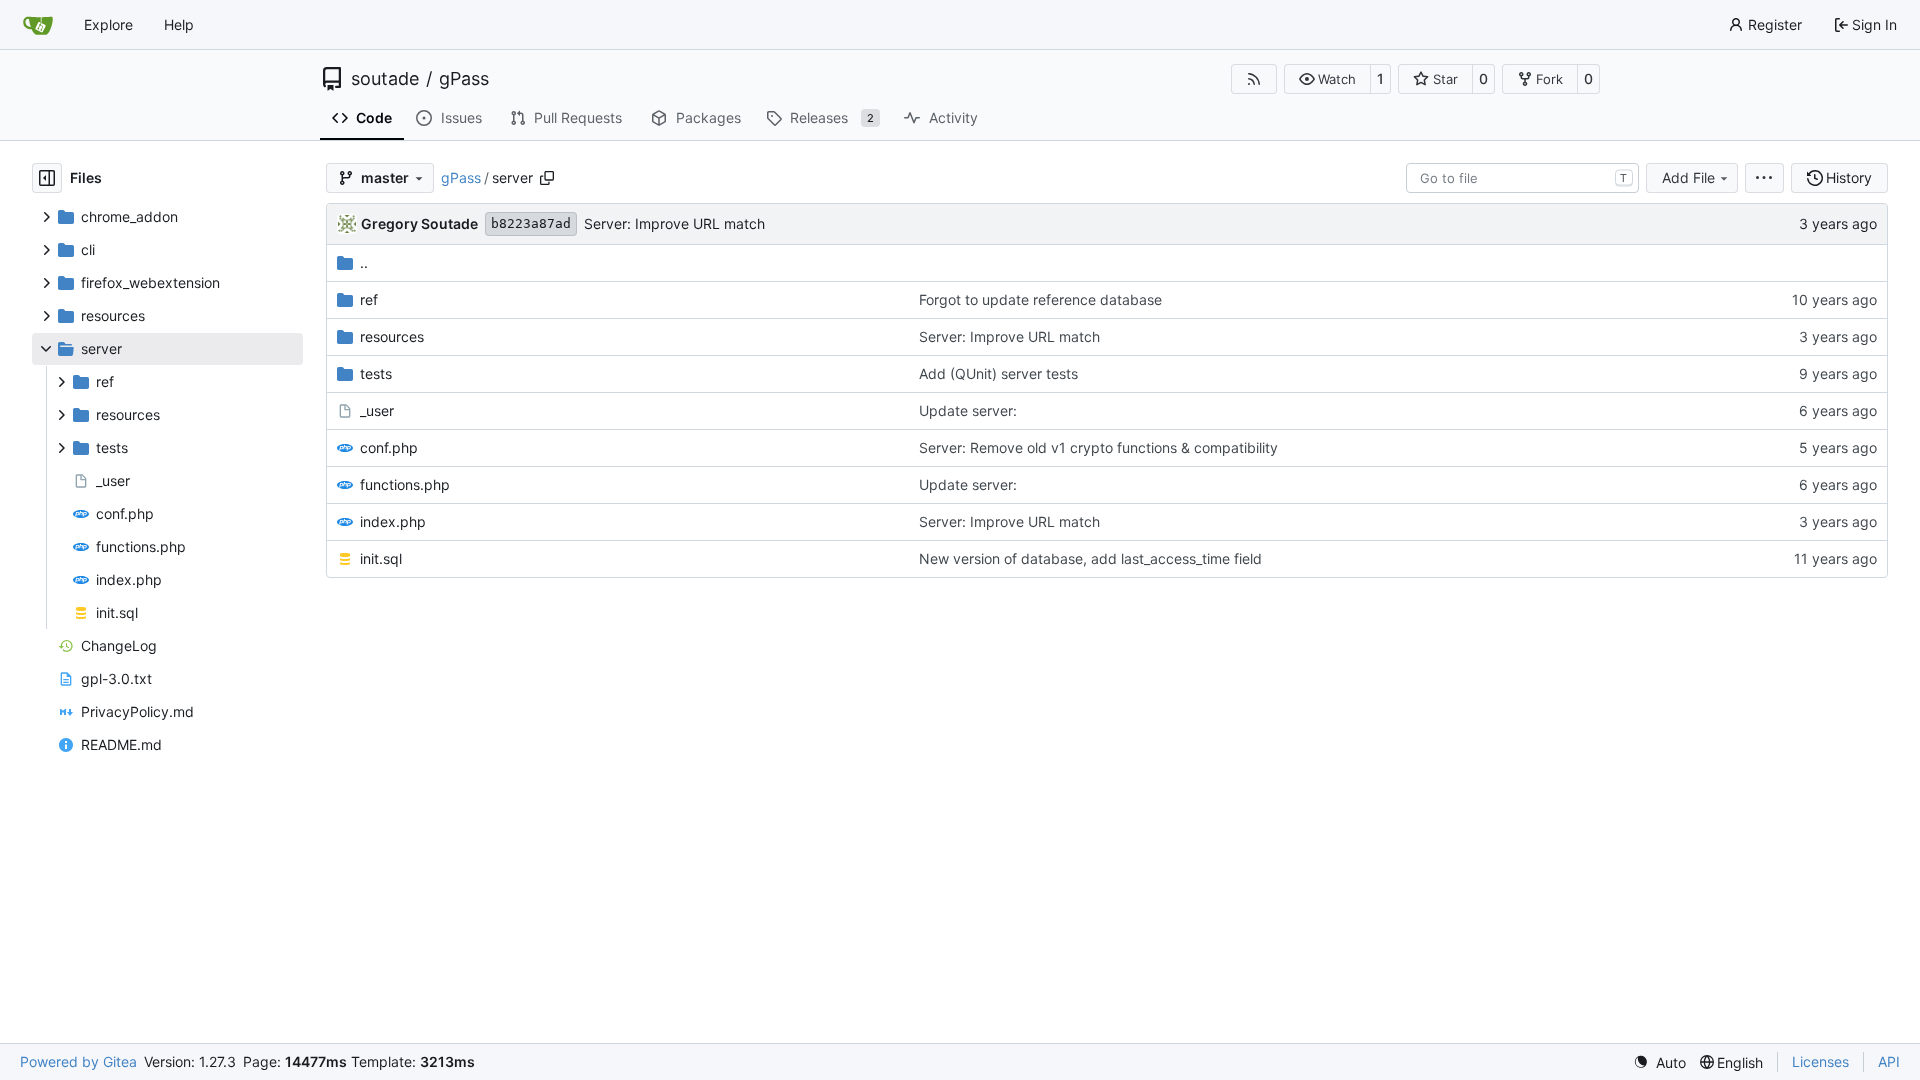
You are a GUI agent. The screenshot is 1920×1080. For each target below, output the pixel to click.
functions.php (405, 484)
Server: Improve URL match (674, 223)
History (1849, 177)
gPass (464, 79)
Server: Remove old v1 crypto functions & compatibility (1098, 447)
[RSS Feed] (1254, 79)
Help (179, 24)
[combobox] (1522, 178)
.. (364, 262)
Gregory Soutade (419, 223)
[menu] (1764, 178)
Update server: (968, 410)
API (1889, 1061)
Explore (108, 24)
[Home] (38, 25)
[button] (1327, 79)
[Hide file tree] (47, 178)
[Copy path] (547, 178)
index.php (393, 521)
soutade (385, 79)
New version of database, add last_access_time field (1090, 558)
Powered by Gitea (78, 1061)
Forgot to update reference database (1040, 299)
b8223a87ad (531, 223)
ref (369, 299)
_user (377, 410)
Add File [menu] (1688, 177)
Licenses (1820, 1061)
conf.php (389, 447)
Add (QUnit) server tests (998, 373)
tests (376, 373)
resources (392, 336)
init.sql (381, 558)
